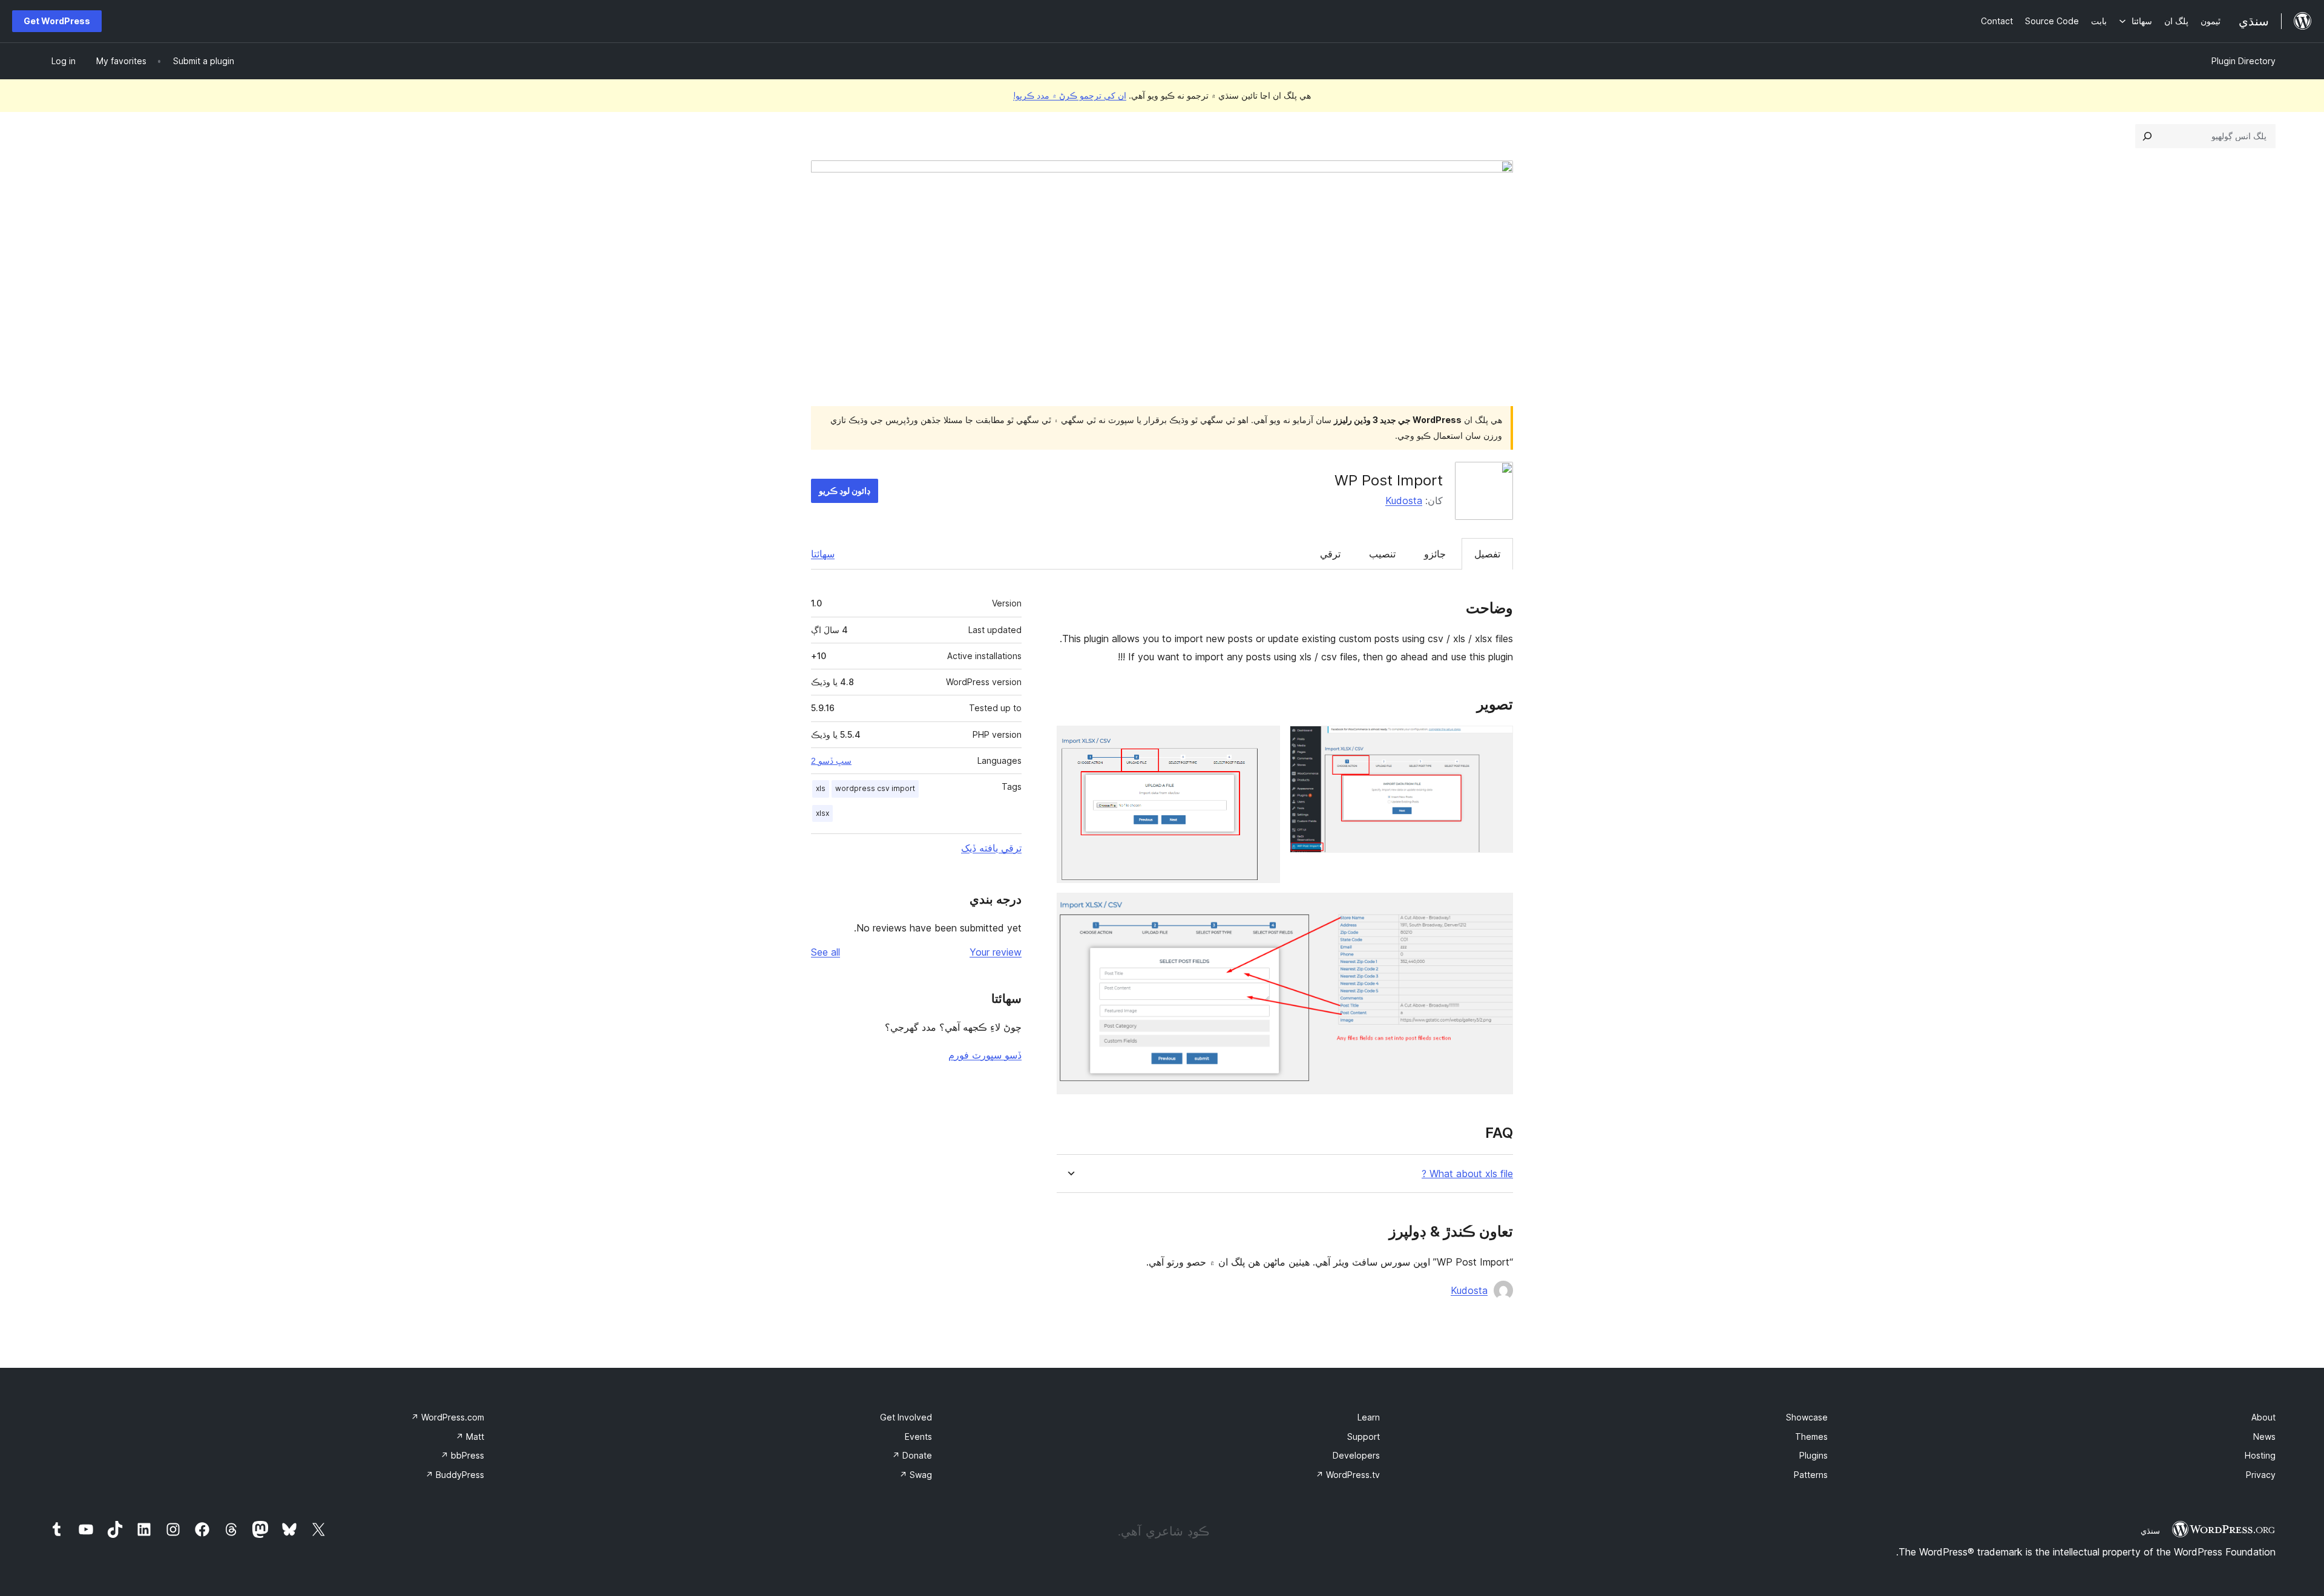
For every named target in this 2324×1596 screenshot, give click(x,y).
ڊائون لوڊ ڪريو (845, 491)
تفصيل (1487, 554)
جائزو (1435, 554)
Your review (996, 952)
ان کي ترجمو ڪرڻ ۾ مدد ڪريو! (1070, 95)
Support (1364, 1437)
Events (918, 1437)
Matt (470, 1437)
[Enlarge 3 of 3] (1497, 909)
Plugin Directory (2244, 61)
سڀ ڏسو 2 (831, 761)
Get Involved (906, 1417)
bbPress (462, 1455)
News (2264, 1437)
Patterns (1811, 1475)
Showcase (1807, 1417)
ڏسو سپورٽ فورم (985, 1055)
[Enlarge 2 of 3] (1264, 742)
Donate (912, 1455)
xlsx (822, 813)
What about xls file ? (1467, 1174)
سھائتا (823, 554)
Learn (1369, 1417)
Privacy (2261, 1475)
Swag (916, 1475)
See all (826, 952)
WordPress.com (448, 1417)
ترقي (1330, 554)
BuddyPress (455, 1475)
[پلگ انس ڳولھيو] (2147, 136)
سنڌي (2150, 1531)
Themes (1811, 1437)
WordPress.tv (1348, 1475)
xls (821, 788)
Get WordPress (57, 21)
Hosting (2260, 1455)
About (2263, 1417)
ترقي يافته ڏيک (991, 848)
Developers (1356, 1455)
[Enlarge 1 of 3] (1497, 742)
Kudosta (1404, 501)
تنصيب (1382, 554)
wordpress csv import (875, 788)
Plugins (1814, 1455)
